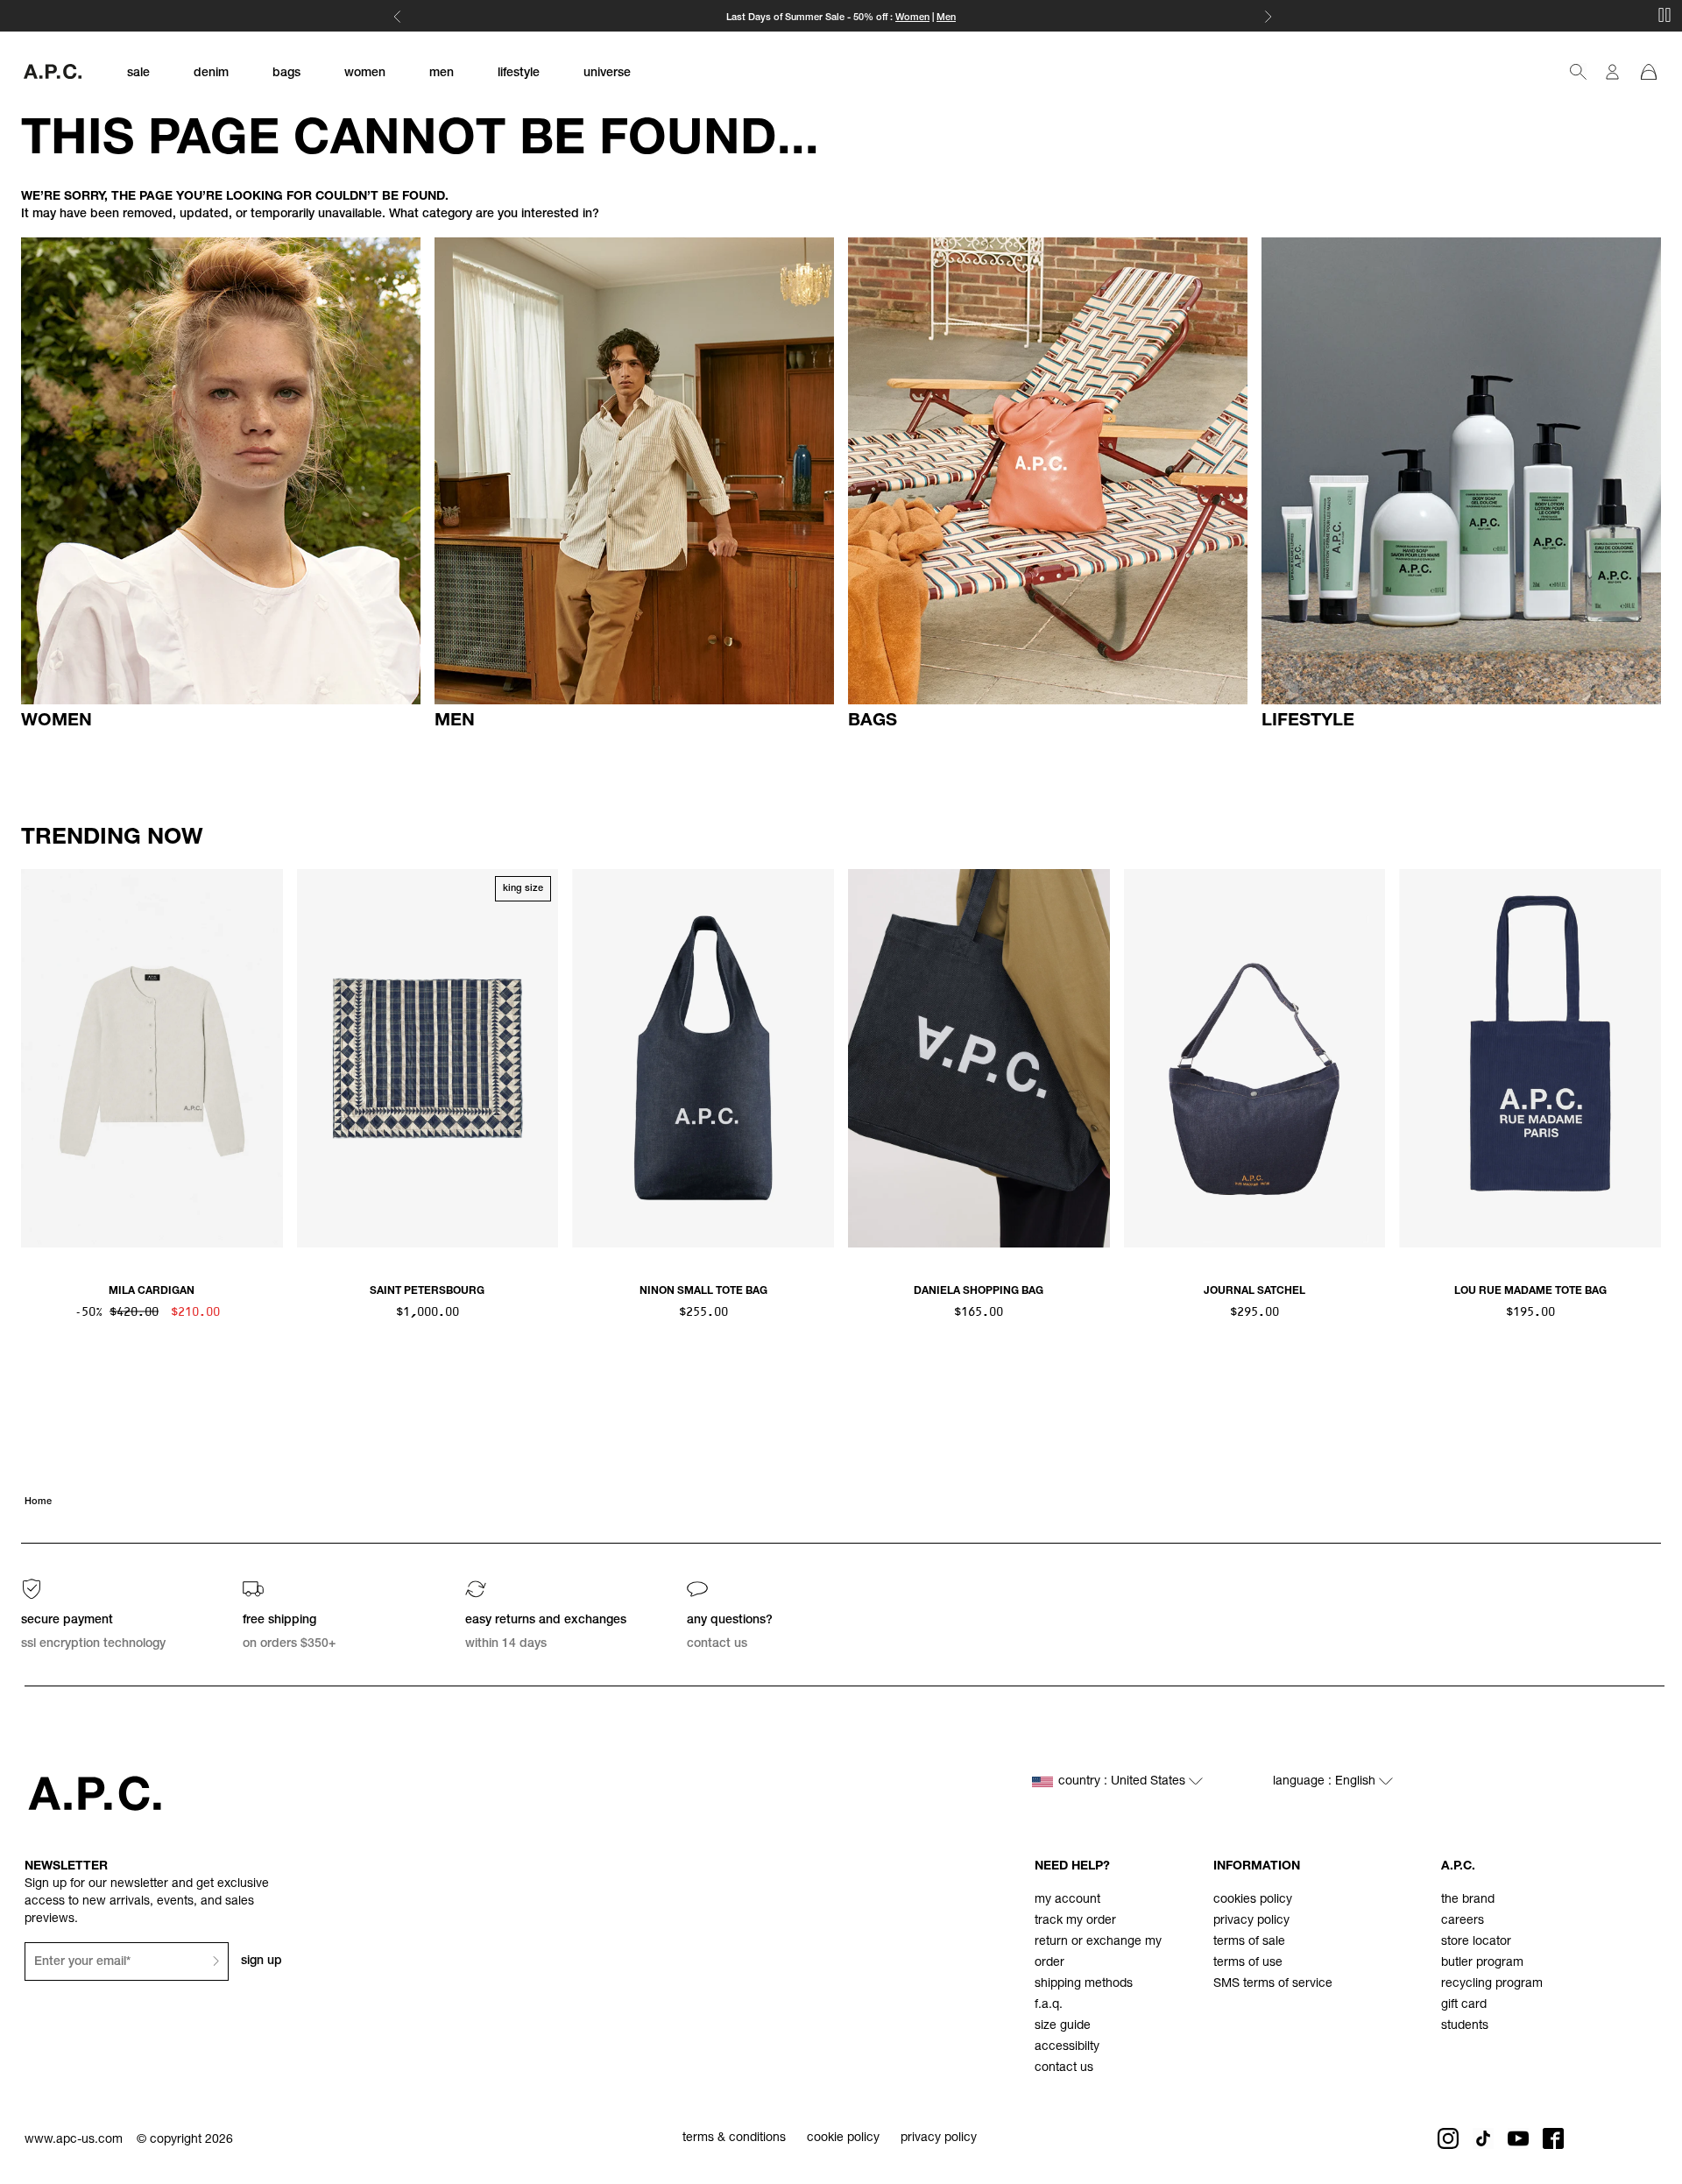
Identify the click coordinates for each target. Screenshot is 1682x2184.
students (1465, 2026)
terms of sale (1249, 1942)
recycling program (1492, 1984)
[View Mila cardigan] (152, 1059)
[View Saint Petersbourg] (428, 1059)
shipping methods (1084, 1984)
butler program (1482, 1963)
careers (1463, 1921)
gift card (1464, 2005)
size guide (1063, 2026)
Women (912, 18)
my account (1067, 1900)
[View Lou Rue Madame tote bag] (1530, 1059)
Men (946, 18)
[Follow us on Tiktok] (1483, 2138)
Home (38, 1502)
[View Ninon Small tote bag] (703, 1059)
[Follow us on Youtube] (1518, 2138)
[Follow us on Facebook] (1553, 2138)
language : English (1326, 1782)
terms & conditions (734, 2138)
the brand (1468, 1900)
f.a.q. (1049, 2005)
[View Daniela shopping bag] (979, 1059)
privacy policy (1251, 1921)
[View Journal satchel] (1255, 1059)
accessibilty (1067, 2047)
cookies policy (1253, 1900)
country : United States (1124, 1782)
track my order (1075, 1921)
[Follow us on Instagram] (1448, 2138)
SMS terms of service (1273, 1984)
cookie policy (843, 2138)
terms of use (1248, 1963)
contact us (1064, 2068)
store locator (1476, 1942)
